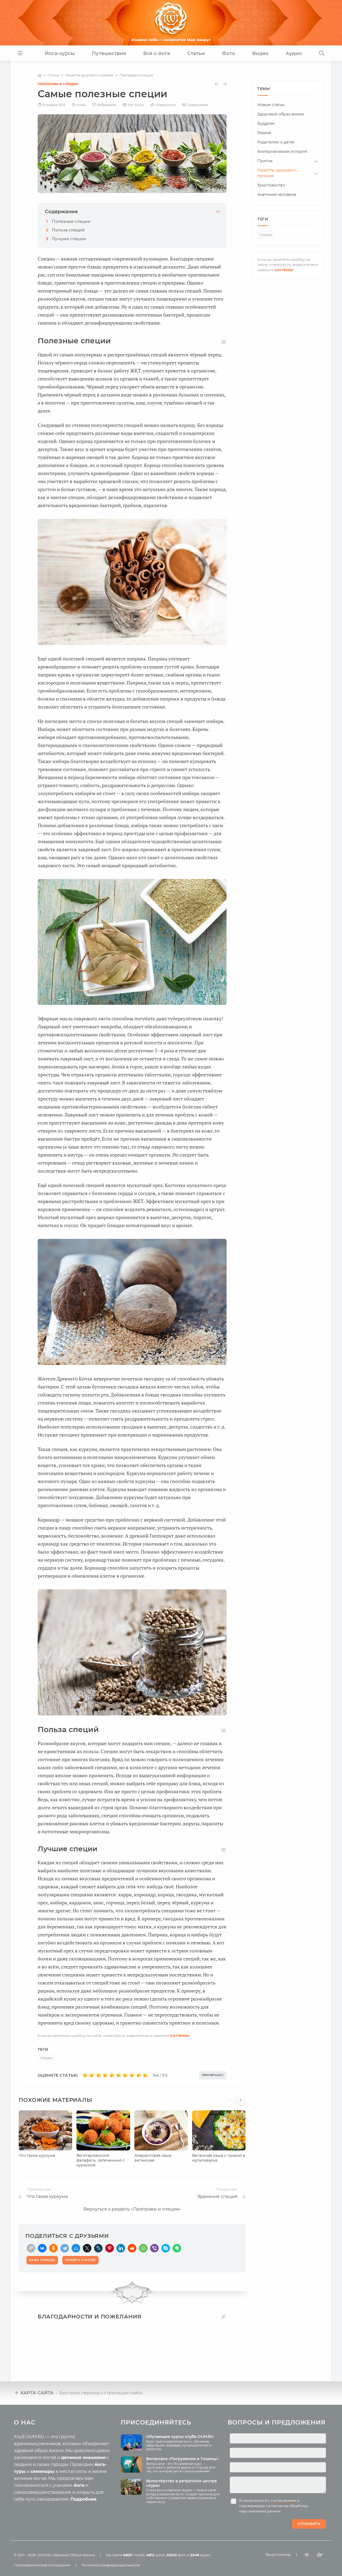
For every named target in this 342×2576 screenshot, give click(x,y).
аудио (200, 2555)
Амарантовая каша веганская (153, 2158)
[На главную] (39, 75)
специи (46, 2058)
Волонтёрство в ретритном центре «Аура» (182, 2483)
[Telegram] (65, 2248)
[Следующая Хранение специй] (225, 84)
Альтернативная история (282, 151)
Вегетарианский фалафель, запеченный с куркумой (101, 2160)
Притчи (265, 161)
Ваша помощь (278, 2554)
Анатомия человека (277, 194)
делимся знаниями (83, 2458)
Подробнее (83, 2499)
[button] (231, 2103)
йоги (79, 2485)
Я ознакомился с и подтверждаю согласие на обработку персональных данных (274, 2506)
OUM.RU (45, 2555)
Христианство (271, 185)
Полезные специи (71, 221)
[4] (105, 2075)
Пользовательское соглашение (42, 2565)
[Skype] (166, 2248)
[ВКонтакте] (42, 2248)
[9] (139, 2075)
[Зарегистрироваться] (320, 2554)
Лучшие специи (69, 239)
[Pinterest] (110, 2248)
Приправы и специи (58, 84)
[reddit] (132, 2248)
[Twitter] (87, 2248)
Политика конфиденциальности (111, 2565)
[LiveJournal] (98, 2248)
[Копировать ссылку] (223, 2316)
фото (176, 2555)
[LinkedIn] (121, 2248)
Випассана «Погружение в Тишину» (182, 2459)
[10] (145, 2075)
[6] (119, 2075)
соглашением (284, 2500)
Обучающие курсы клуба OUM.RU (180, 2437)
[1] (85, 2075)
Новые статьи (271, 105)
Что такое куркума (37, 2155)
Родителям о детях (276, 142)
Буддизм (266, 123)
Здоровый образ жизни (281, 114)
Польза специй (68, 230)
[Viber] (154, 2248)
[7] (125, 2075)
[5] (112, 2075)
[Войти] (306, 2554)
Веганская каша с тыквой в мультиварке (219, 2158)
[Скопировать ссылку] (31, 2248)
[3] (99, 2075)
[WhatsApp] (143, 2248)
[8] (132, 2075)
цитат (156, 2555)
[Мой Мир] (76, 2248)
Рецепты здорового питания (277, 173)
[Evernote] (177, 2248)
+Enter (180, 2036)
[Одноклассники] (53, 2248)
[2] (92, 2075)
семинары (43, 2471)
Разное (264, 133)
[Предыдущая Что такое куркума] (217, 84)
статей (134, 2555)
